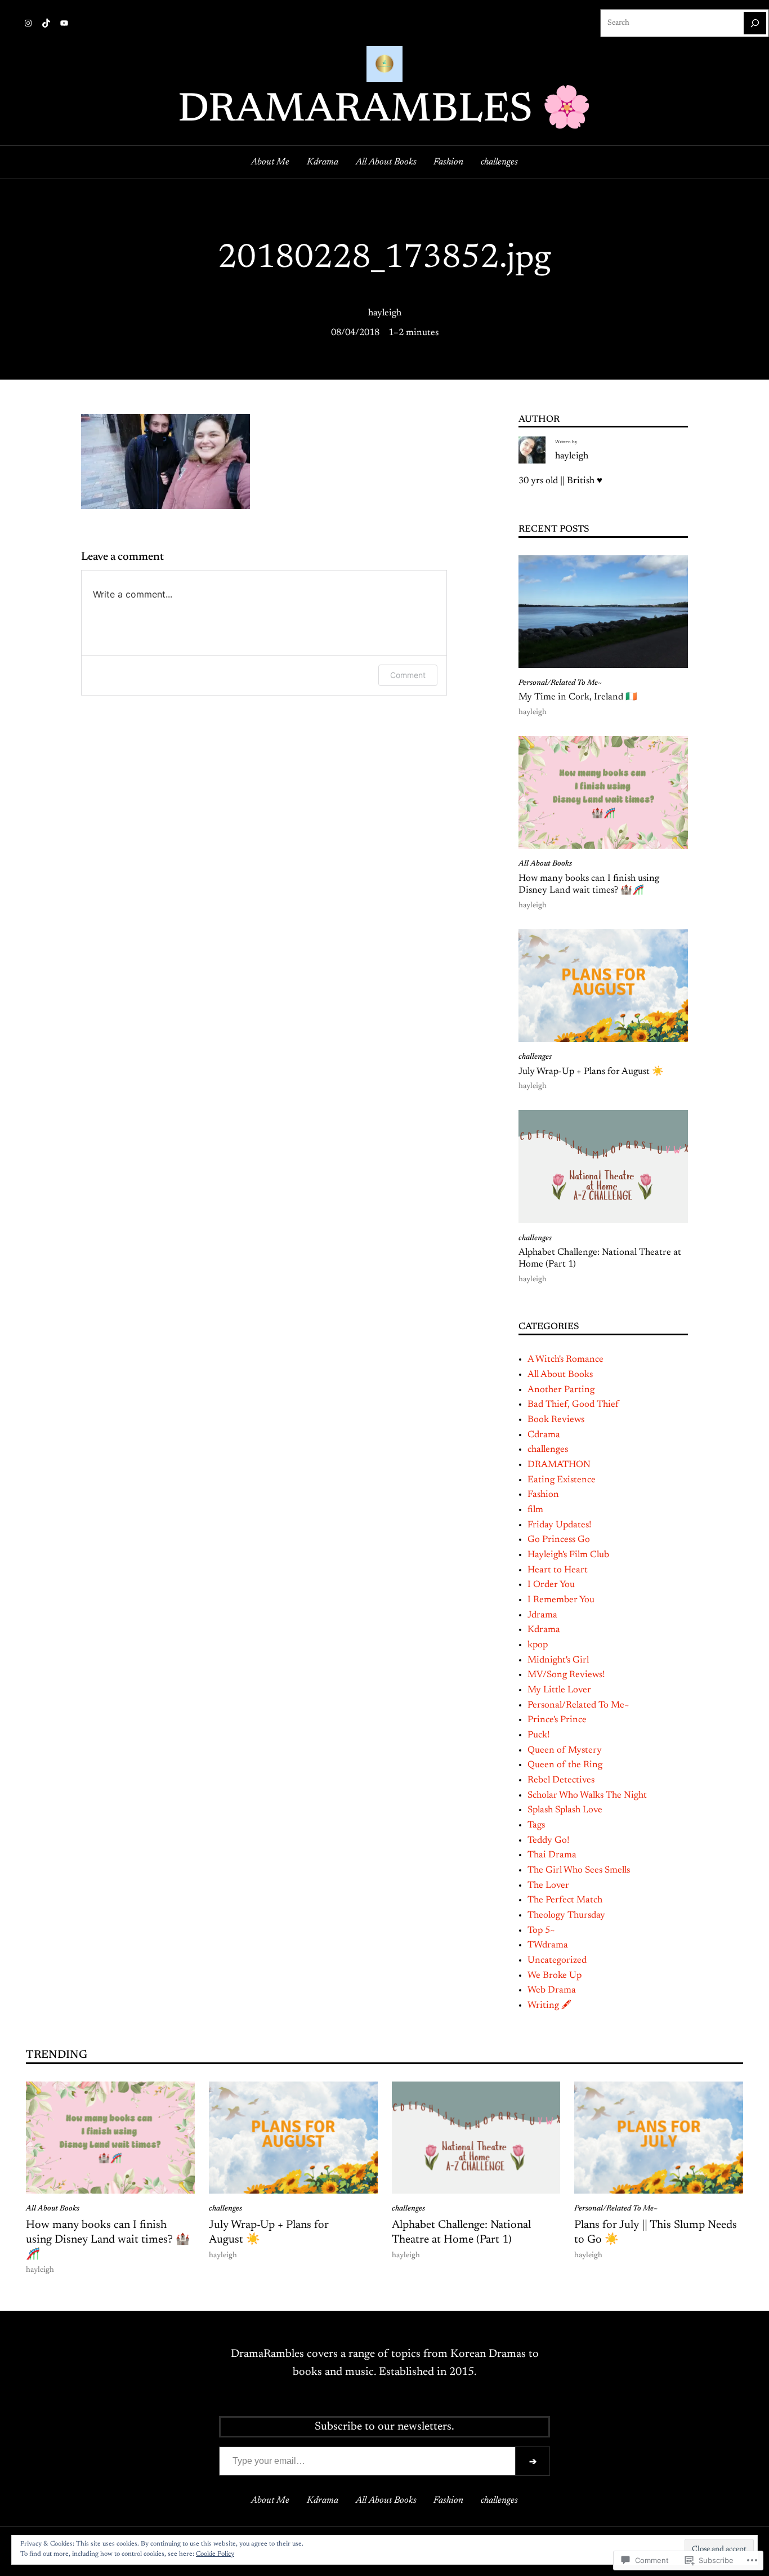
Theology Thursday (566, 1915)
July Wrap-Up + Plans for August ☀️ (591, 1072)
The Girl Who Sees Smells (579, 1870)
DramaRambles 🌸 (385, 111)
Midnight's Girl (558, 1660)
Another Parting (561, 1390)
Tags (536, 1825)
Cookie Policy (215, 2554)
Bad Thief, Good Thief (573, 1405)
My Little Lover (559, 1690)
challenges (535, 1057)
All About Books (545, 864)
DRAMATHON (559, 1465)
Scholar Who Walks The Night (587, 1795)
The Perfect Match (565, 1900)
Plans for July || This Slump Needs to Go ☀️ (656, 2232)
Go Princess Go (559, 1540)
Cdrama (544, 1435)
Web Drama (552, 1990)
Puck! (538, 1735)
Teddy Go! (548, 1840)
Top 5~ (541, 1931)
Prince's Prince (557, 1720)
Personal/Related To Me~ (560, 683)
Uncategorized (557, 1960)
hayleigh (385, 313)
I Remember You (561, 1600)
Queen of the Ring (565, 1765)
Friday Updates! (559, 1525)
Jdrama (542, 1615)
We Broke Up (555, 1976)
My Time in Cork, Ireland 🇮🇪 (578, 697)
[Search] (755, 23)
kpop (538, 1645)
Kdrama (544, 1630)
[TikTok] (46, 23)
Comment (408, 675)
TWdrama (548, 1945)
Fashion (543, 1495)
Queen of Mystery (565, 1750)
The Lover (548, 1886)
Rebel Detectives (561, 1780)
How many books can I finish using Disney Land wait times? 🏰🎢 (589, 885)
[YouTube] (64, 23)
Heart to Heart (558, 1570)
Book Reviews (556, 1420)
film (535, 1510)
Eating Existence (562, 1480)
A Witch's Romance (565, 1360)
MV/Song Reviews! (566, 1675)
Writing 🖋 (549, 2005)
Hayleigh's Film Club (568, 1555)
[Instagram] (28, 23)
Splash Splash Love (565, 1810)
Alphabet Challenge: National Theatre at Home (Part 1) (600, 1259)
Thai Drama (552, 1855)
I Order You (551, 1585)
